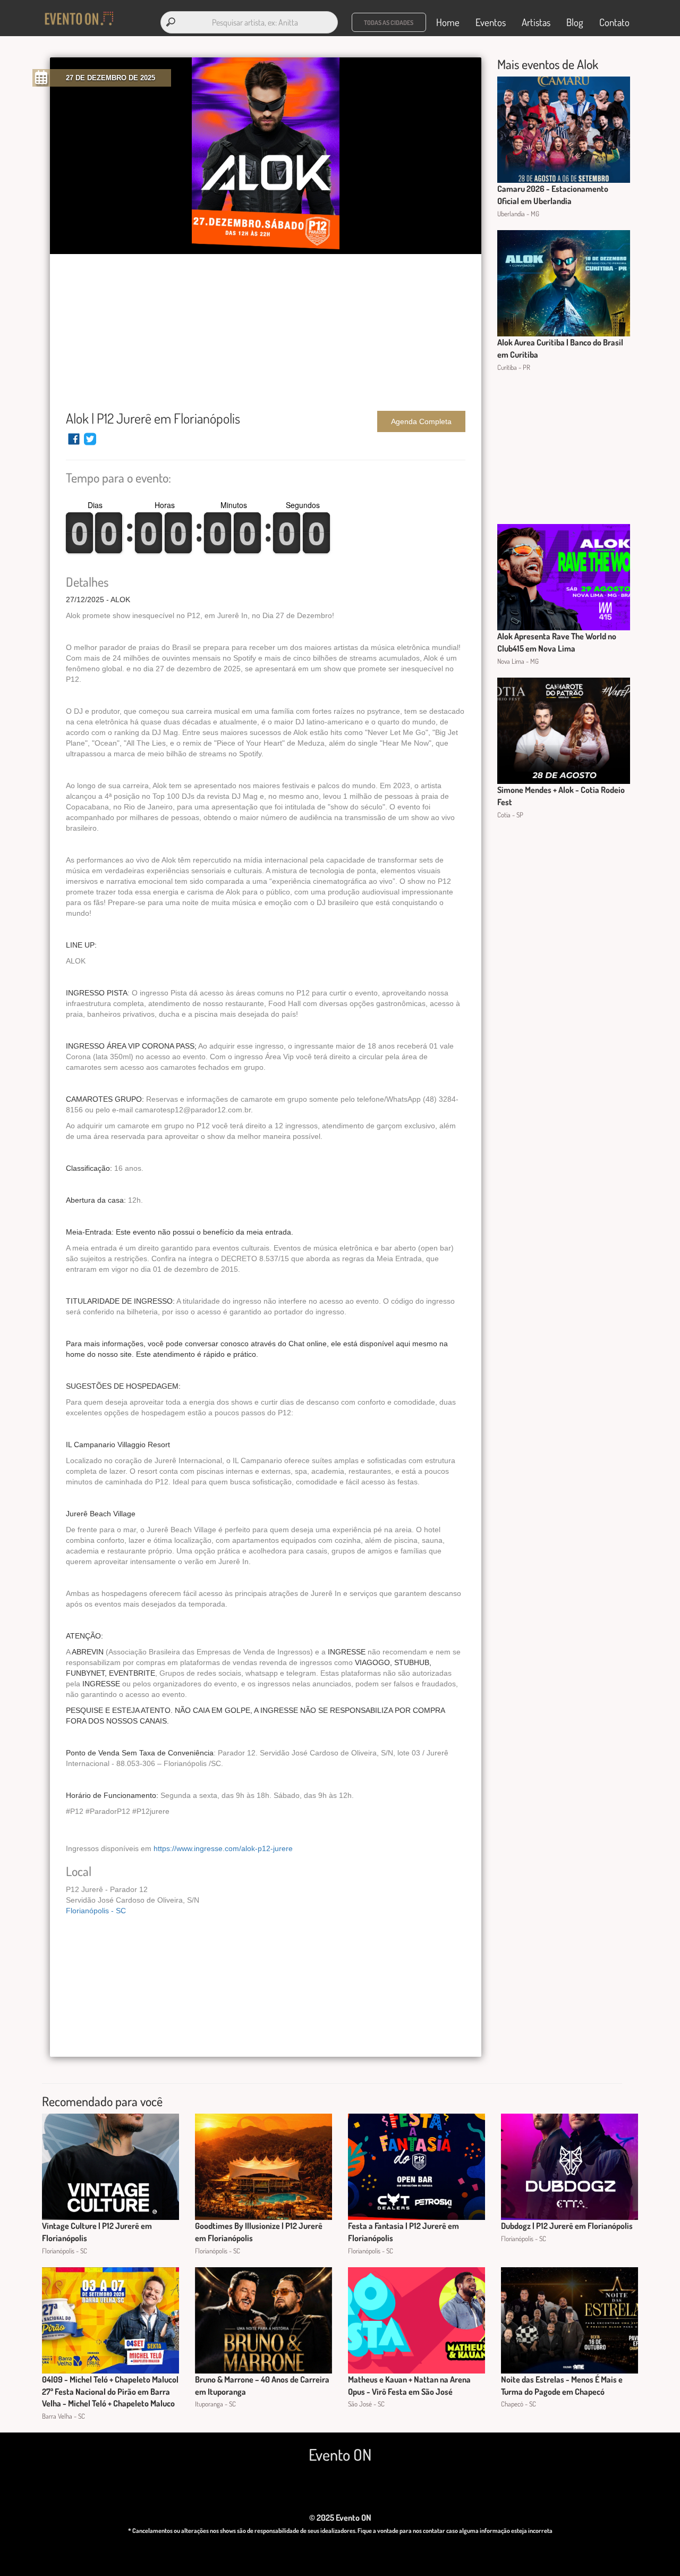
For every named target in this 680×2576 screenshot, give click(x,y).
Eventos (491, 22)
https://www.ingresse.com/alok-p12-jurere (223, 1848)
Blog (575, 22)
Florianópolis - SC (96, 1911)
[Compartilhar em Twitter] (90, 444)
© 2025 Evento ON (340, 2518)
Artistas (536, 22)
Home (448, 22)
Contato (614, 22)
